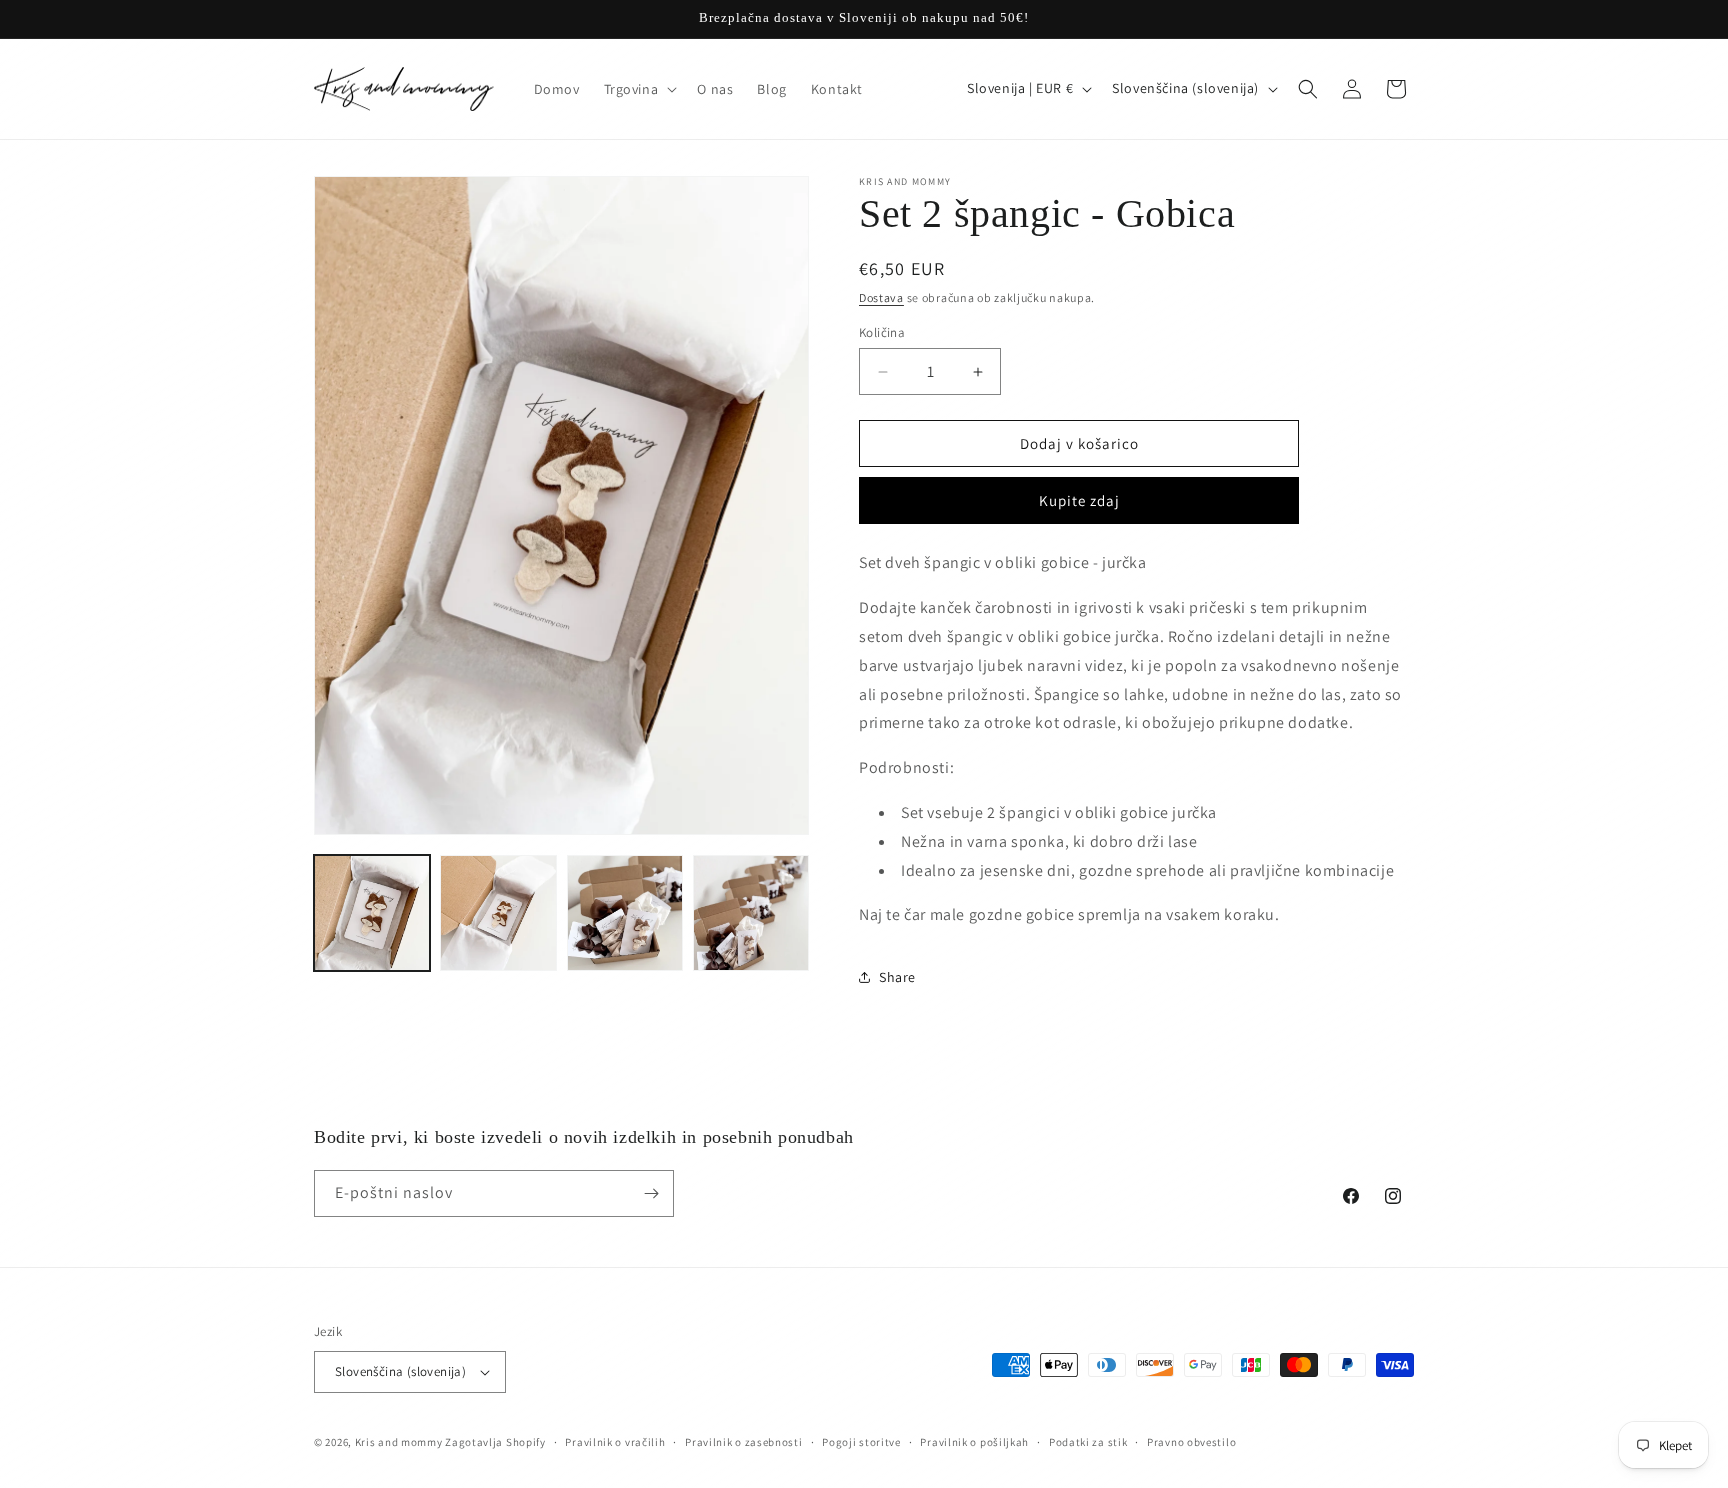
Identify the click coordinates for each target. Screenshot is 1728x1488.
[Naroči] (651, 1193)
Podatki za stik (1088, 1442)
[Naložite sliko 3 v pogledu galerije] (625, 913)
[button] (639, 89)
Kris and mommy (399, 1442)
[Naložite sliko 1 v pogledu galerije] (372, 913)
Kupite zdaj (1079, 500)
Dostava (881, 297)
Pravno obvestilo (1191, 1442)
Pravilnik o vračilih (615, 1442)
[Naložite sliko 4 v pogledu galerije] (751, 913)
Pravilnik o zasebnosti (743, 1442)
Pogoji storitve (861, 1442)
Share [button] (897, 977)
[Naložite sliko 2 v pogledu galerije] (498, 913)
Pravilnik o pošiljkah (974, 1442)
